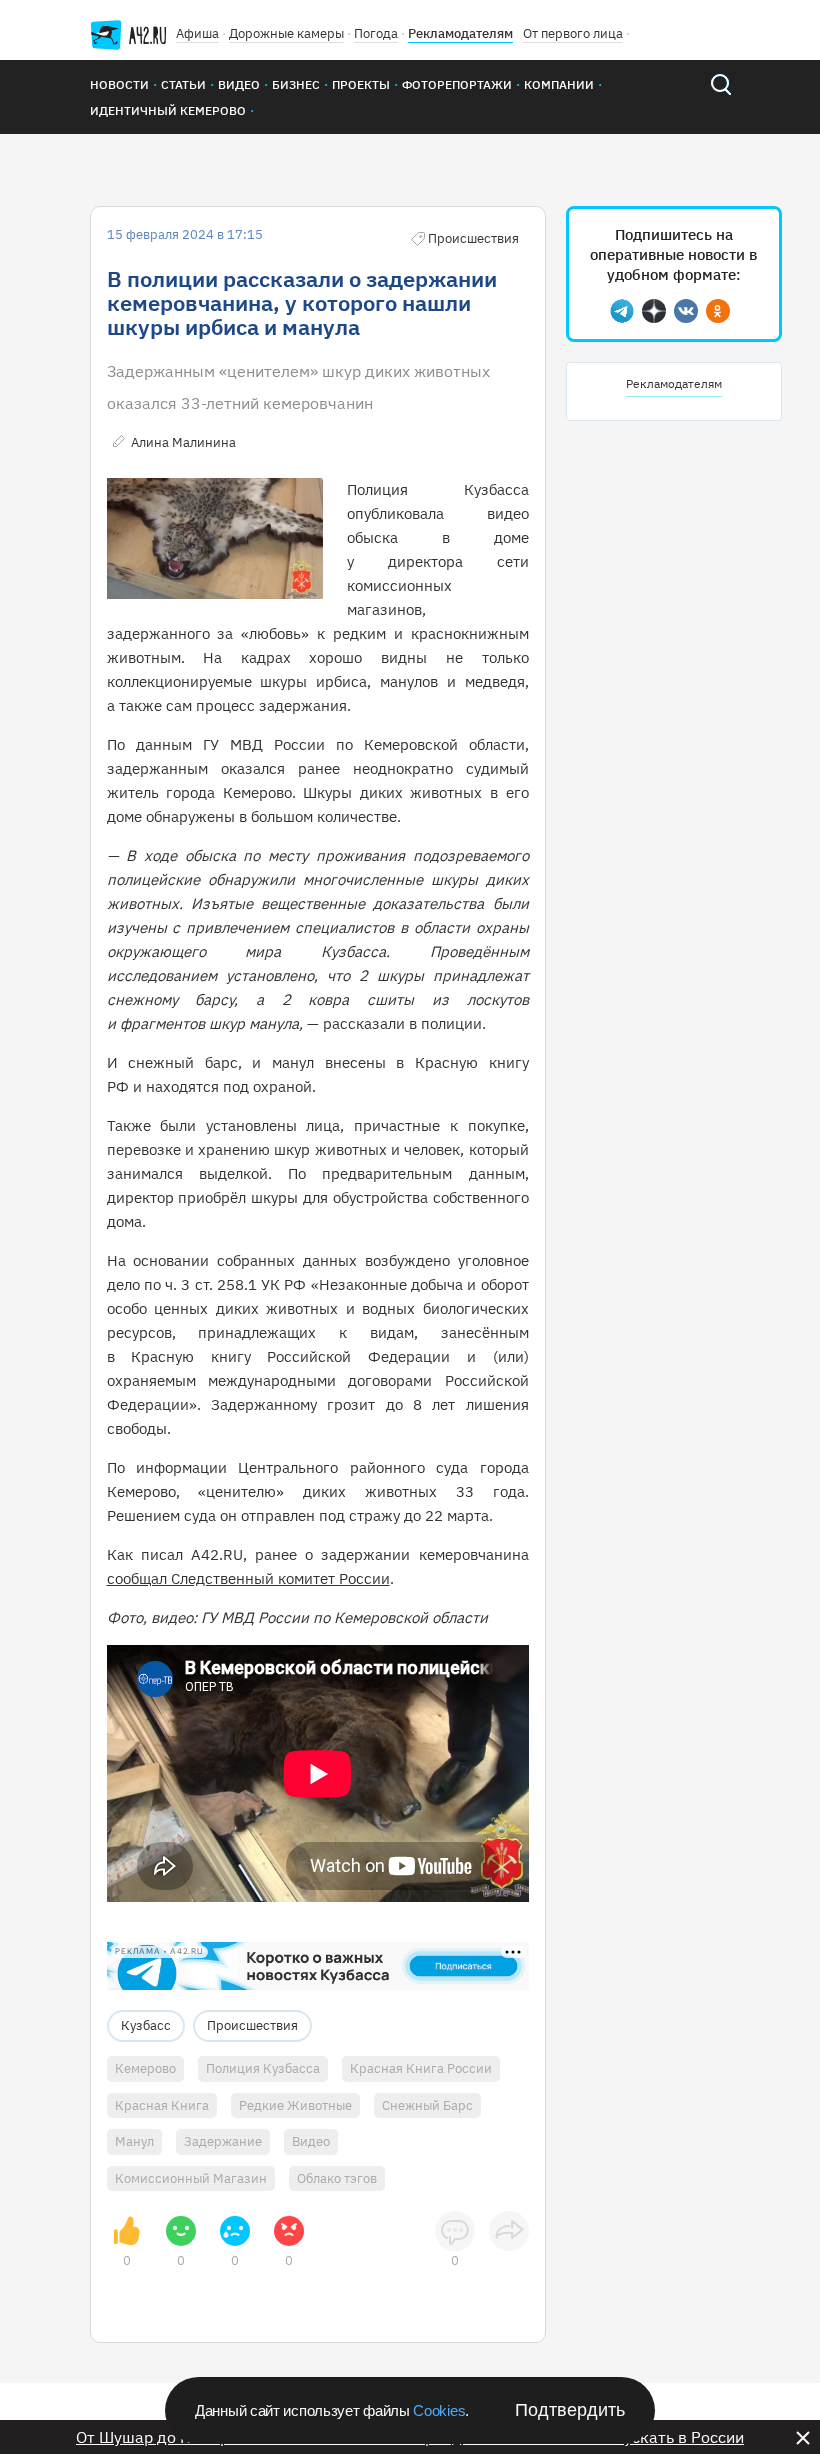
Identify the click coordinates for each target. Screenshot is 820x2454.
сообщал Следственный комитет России (248, 1578)
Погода (376, 33)
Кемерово (145, 2068)
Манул (134, 2141)
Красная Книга (162, 2105)
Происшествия (252, 2025)
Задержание (223, 2141)
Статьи (183, 84)
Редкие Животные (295, 2105)
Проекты (361, 84)
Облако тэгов (337, 2178)
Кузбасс (146, 2025)
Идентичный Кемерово (168, 110)
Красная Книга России (421, 2068)
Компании (559, 84)
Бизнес (296, 84)
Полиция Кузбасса (263, 2068)
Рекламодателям (460, 33)
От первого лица (573, 33)
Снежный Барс (427, 2105)
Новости (119, 84)
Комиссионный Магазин (191, 2178)
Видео (239, 84)
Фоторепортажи (457, 84)
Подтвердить (570, 2410)
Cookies (439, 2410)
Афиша (197, 33)
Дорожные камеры (286, 33)
